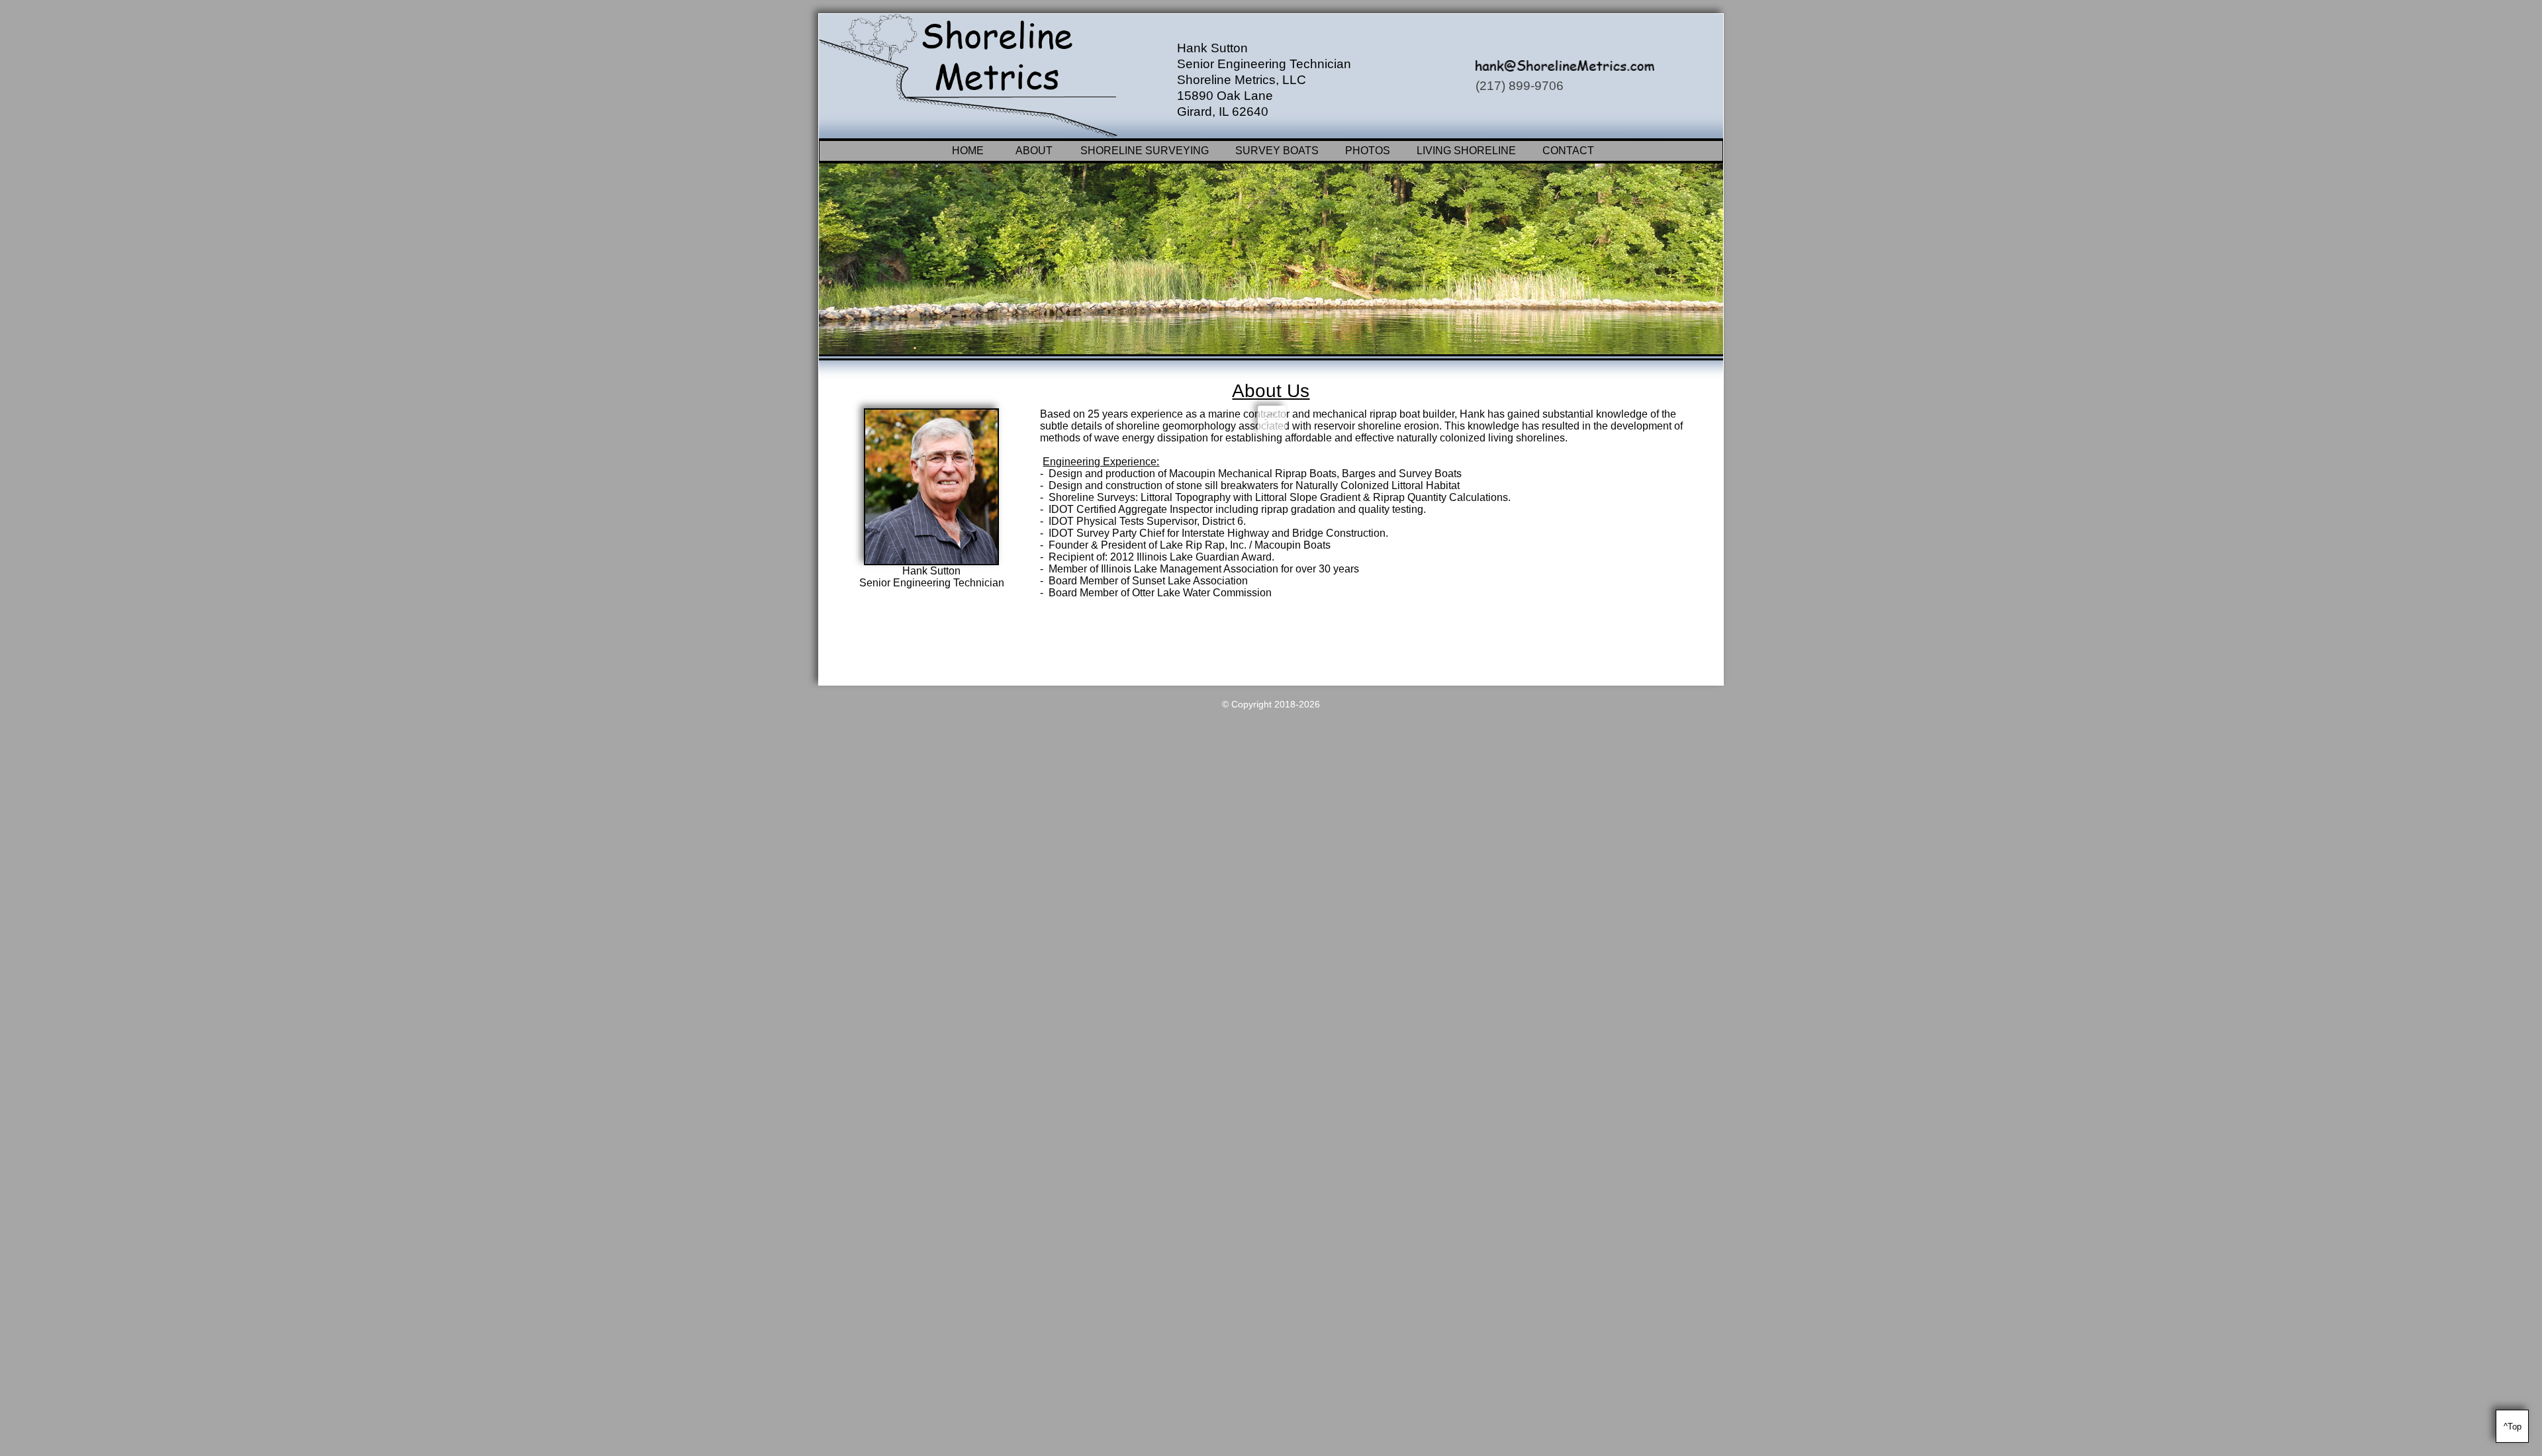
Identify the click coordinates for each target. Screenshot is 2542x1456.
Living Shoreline (1466, 151)
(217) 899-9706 (1520, 86)
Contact (1568, 151)
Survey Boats (1277, 151)
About (1034, 151)
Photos (1368, 151)
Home (968, 151)
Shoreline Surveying (1145, 151)
